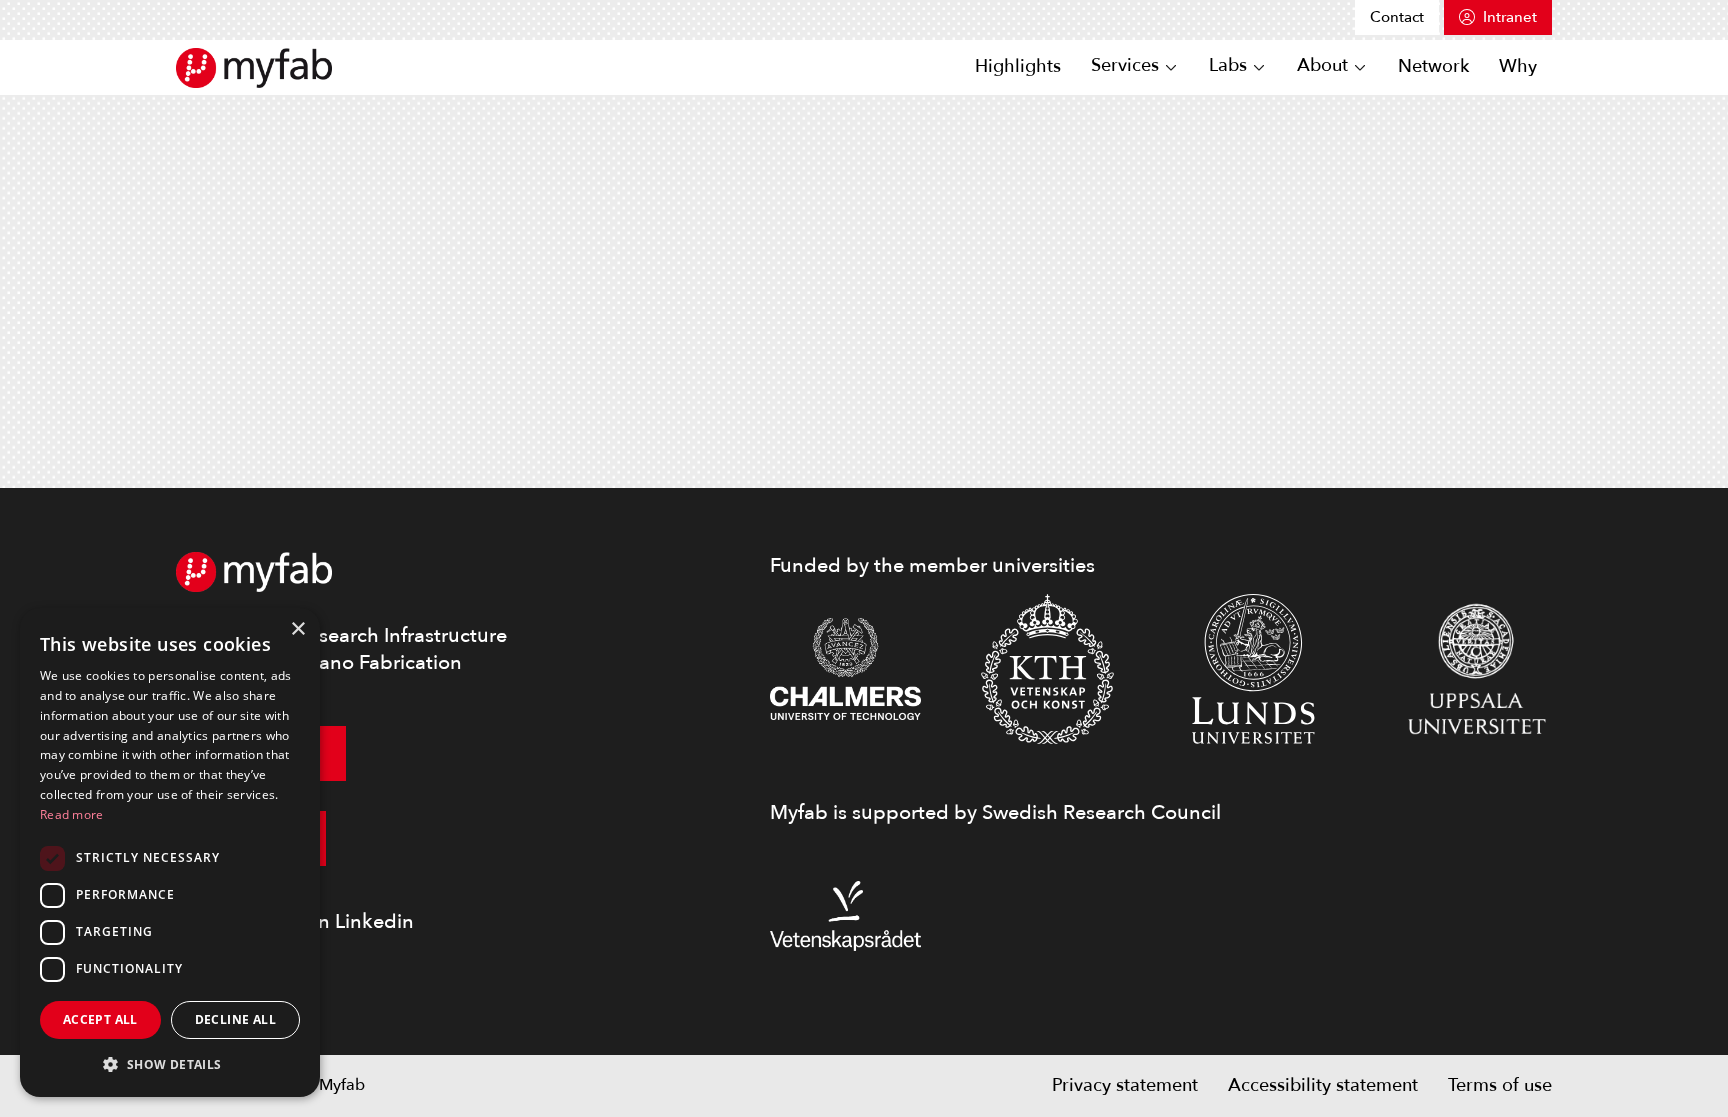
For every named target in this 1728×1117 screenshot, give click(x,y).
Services (1125, 66)
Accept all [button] (100, 1019)
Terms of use (1500, 1085)
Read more (72, 814)
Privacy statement (1125, 1085)
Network (1433, 66)
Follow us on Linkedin (315, 921)
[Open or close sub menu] (1171, 68)
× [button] (297, 629)
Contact (1397, 17)
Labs (1228, 66)
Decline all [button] (235, 1019)
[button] (170, 1064)
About (1322, 66)
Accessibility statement (1323, 1085)
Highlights (1018, 66)
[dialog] (170, 852)
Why (1518, 66)
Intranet (1510, 17)
